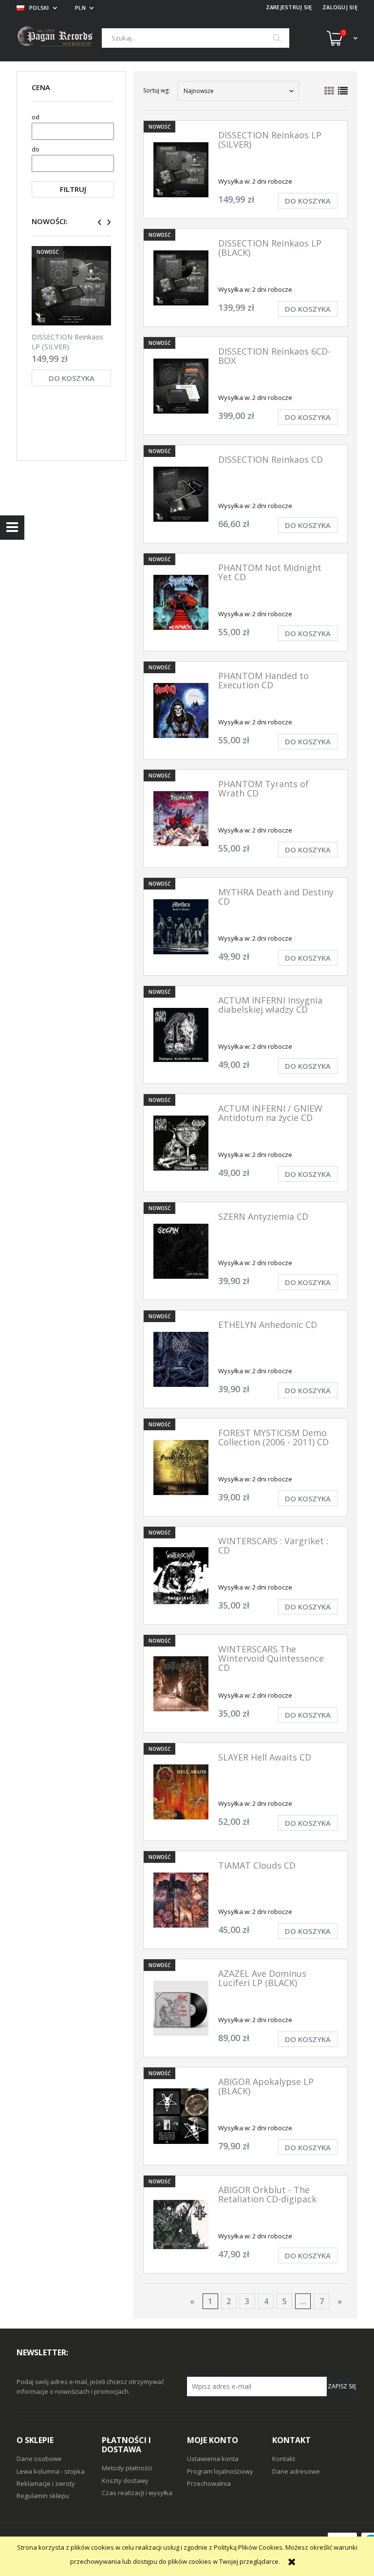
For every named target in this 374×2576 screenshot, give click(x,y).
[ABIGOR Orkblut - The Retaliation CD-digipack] (181, 2225)
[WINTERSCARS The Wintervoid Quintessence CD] (181, 1684)
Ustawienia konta (213, 2459)
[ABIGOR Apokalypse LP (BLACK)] (181, 2116)
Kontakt (284, 2459)
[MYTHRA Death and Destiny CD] (181, 927)
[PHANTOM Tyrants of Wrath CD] (181, 819)
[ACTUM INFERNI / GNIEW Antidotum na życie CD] (181, 1143)
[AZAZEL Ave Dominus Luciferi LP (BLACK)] (181, 2008)
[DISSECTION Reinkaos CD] (181, 494)
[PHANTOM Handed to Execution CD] (181, 710)
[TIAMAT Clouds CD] (181, 1900)
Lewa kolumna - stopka (51, 2471)
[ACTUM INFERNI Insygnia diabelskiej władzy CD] (181, 1035)
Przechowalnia (209, 2483)
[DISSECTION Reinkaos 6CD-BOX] (181, 386)
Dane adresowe (296, 2471)
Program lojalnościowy (220, 2471)
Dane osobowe (39, 2459)
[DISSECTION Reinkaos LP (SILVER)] (71, 286)
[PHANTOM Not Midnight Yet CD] (181, 602)
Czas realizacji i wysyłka (137, 2493)
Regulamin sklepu (43, 2496)
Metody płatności (127, 2468)
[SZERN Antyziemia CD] (181, 1251)
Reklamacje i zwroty (46, 2483)
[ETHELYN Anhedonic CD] (181, 1359)
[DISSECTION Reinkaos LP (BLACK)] (181, 278)
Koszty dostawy (125, 2481)
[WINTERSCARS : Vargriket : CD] (181, 1575)
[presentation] (100, 222)
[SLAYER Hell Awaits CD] (181, 1792)
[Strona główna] (59, 38)
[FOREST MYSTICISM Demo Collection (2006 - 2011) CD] (181, 1468)
